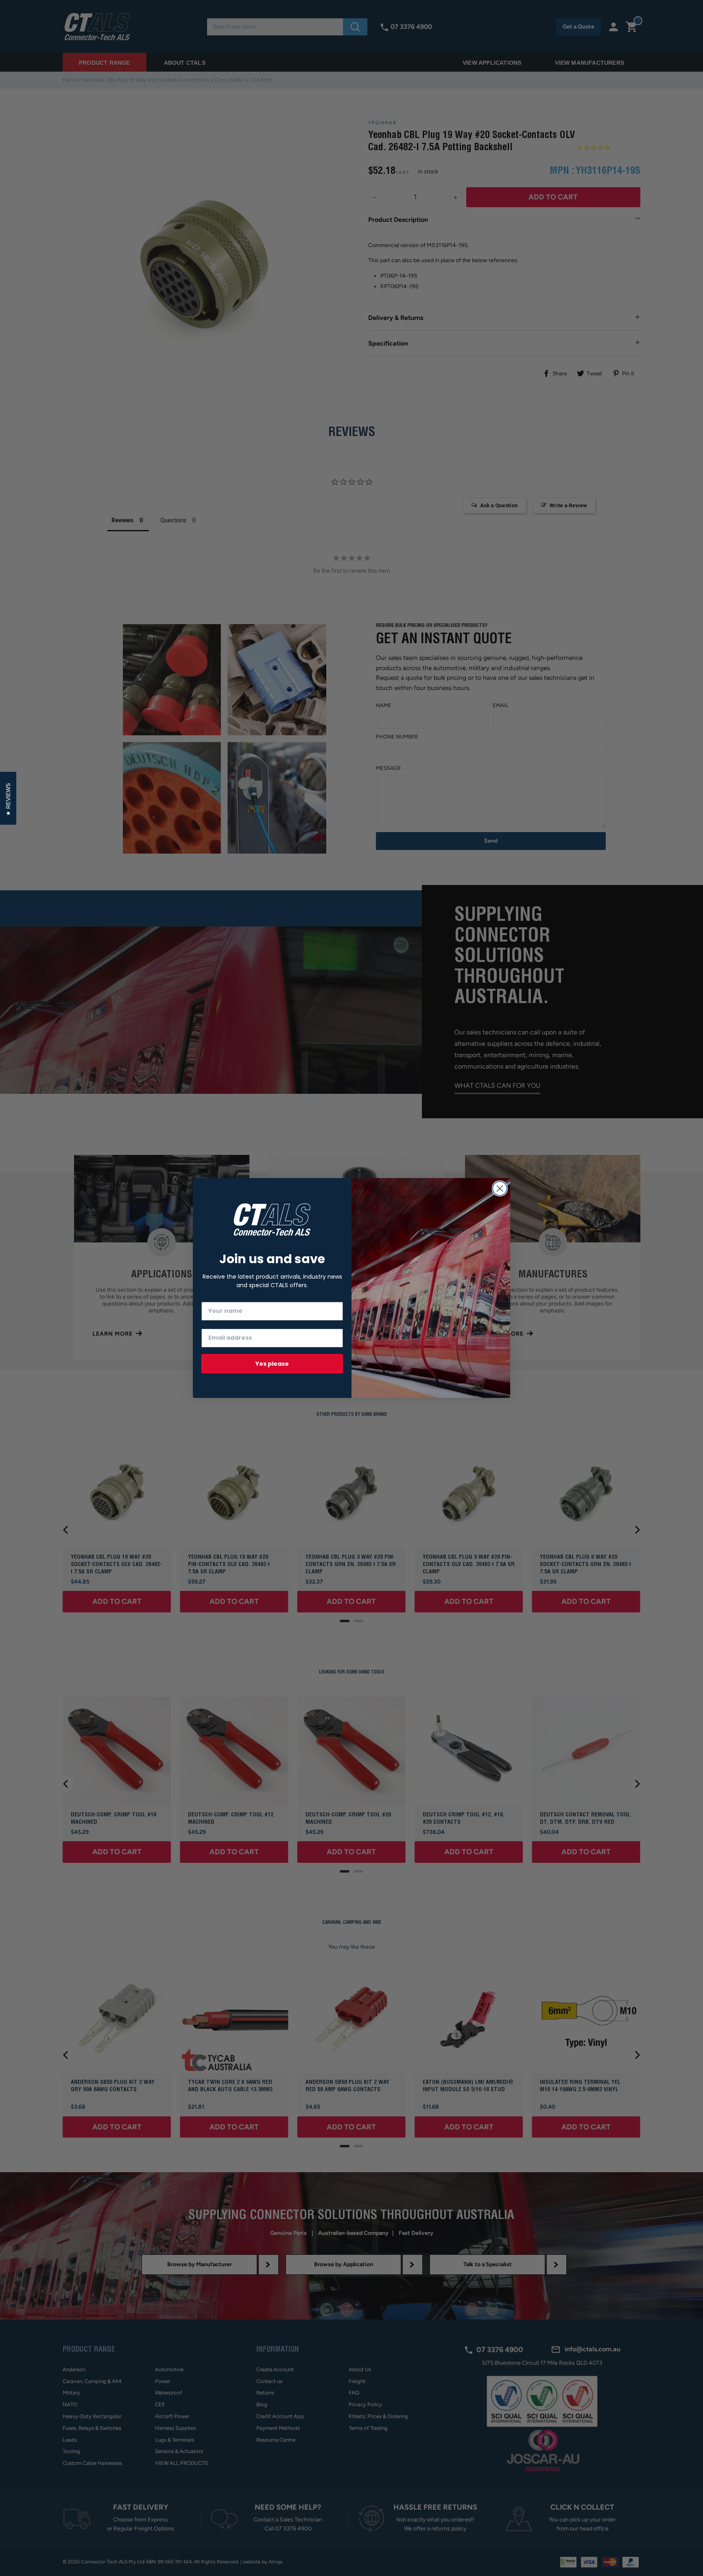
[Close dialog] (500, 1188)
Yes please (272, 1364)
